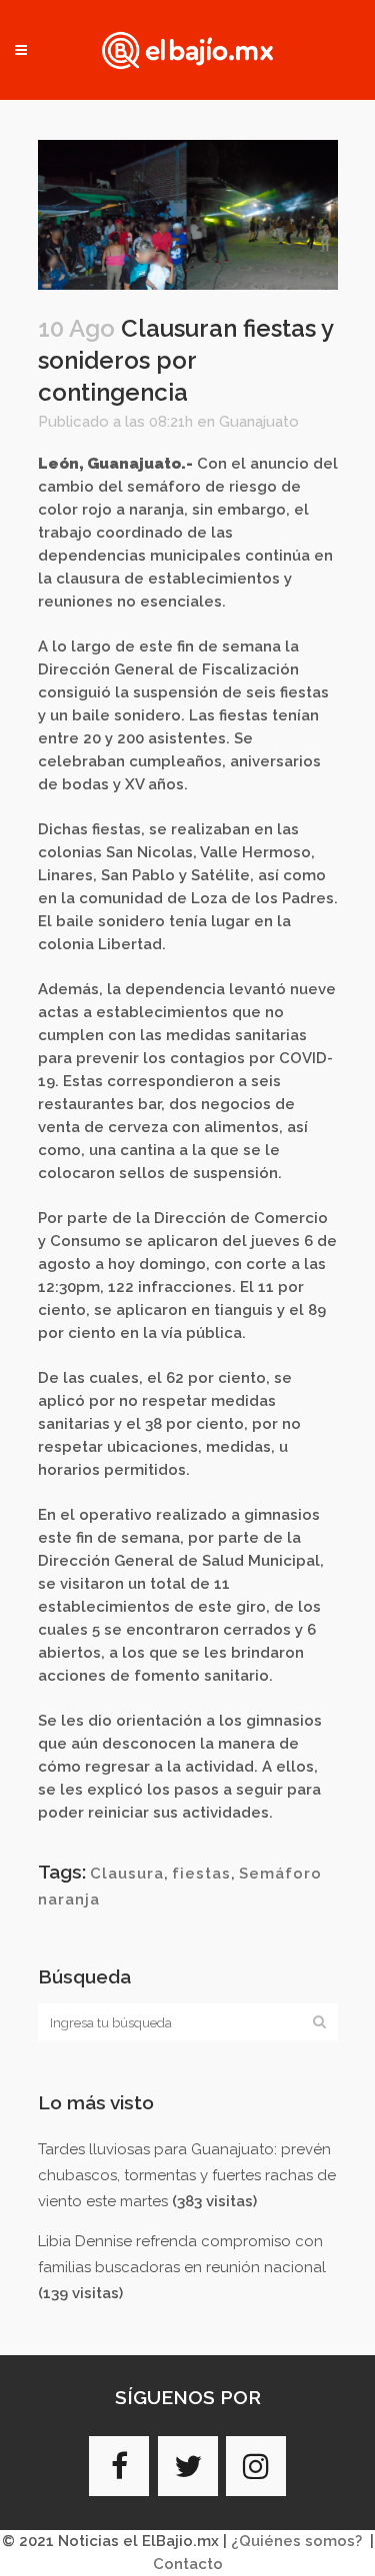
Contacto (188, 2564)
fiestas (201, 1874)
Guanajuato (259, 422)
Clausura (127, 1874)
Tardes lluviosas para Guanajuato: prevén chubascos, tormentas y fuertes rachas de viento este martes (187, 2175)
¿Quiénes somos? (296, 2541)
